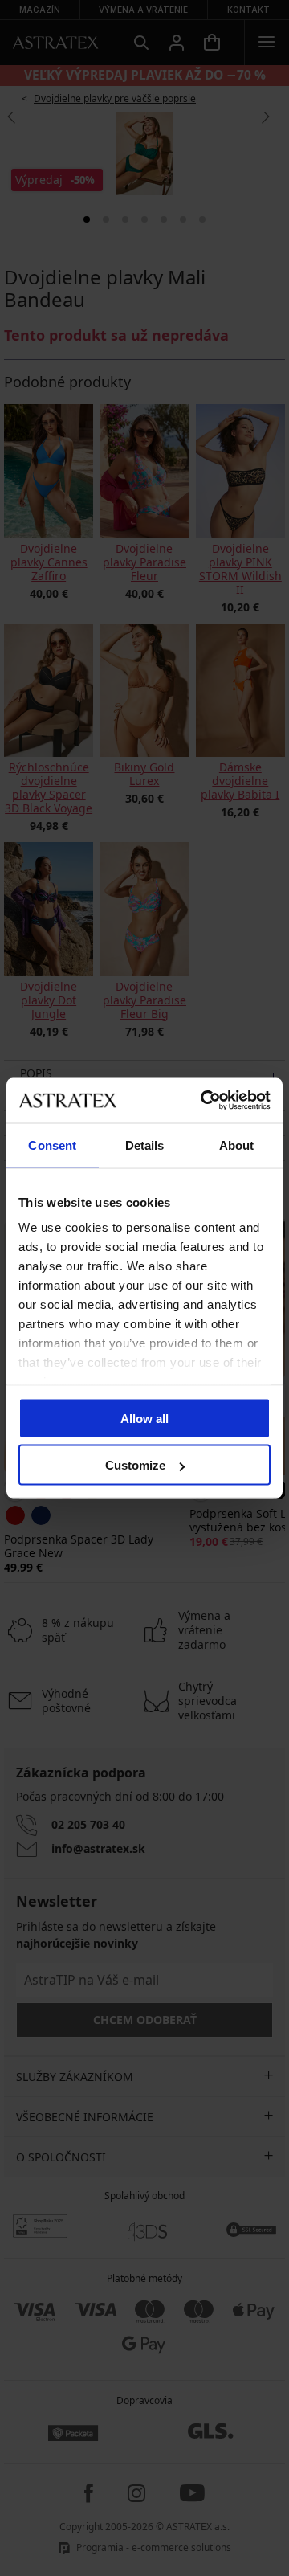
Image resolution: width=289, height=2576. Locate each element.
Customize (135, 1465)
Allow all (144, 1418)
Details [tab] (145, 1145)
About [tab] (237, 1145)
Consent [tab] (52, 1145)
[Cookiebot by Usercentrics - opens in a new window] (204, 1101)
